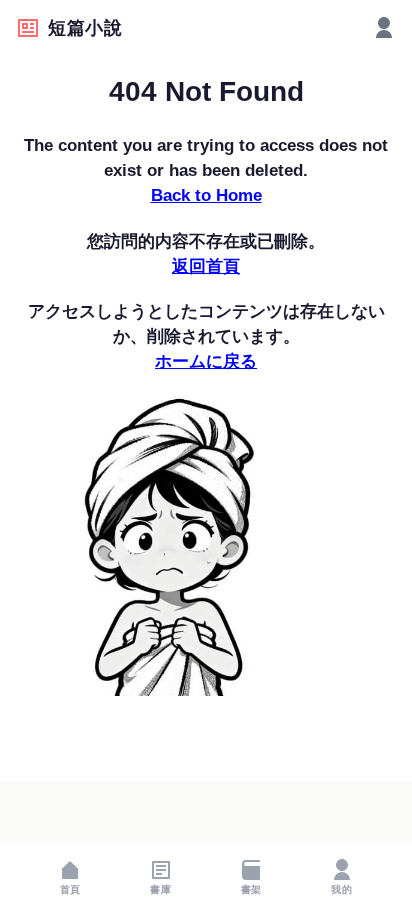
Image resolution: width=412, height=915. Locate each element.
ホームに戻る (206, 361)
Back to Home (206, 195)
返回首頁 (206, 266)
